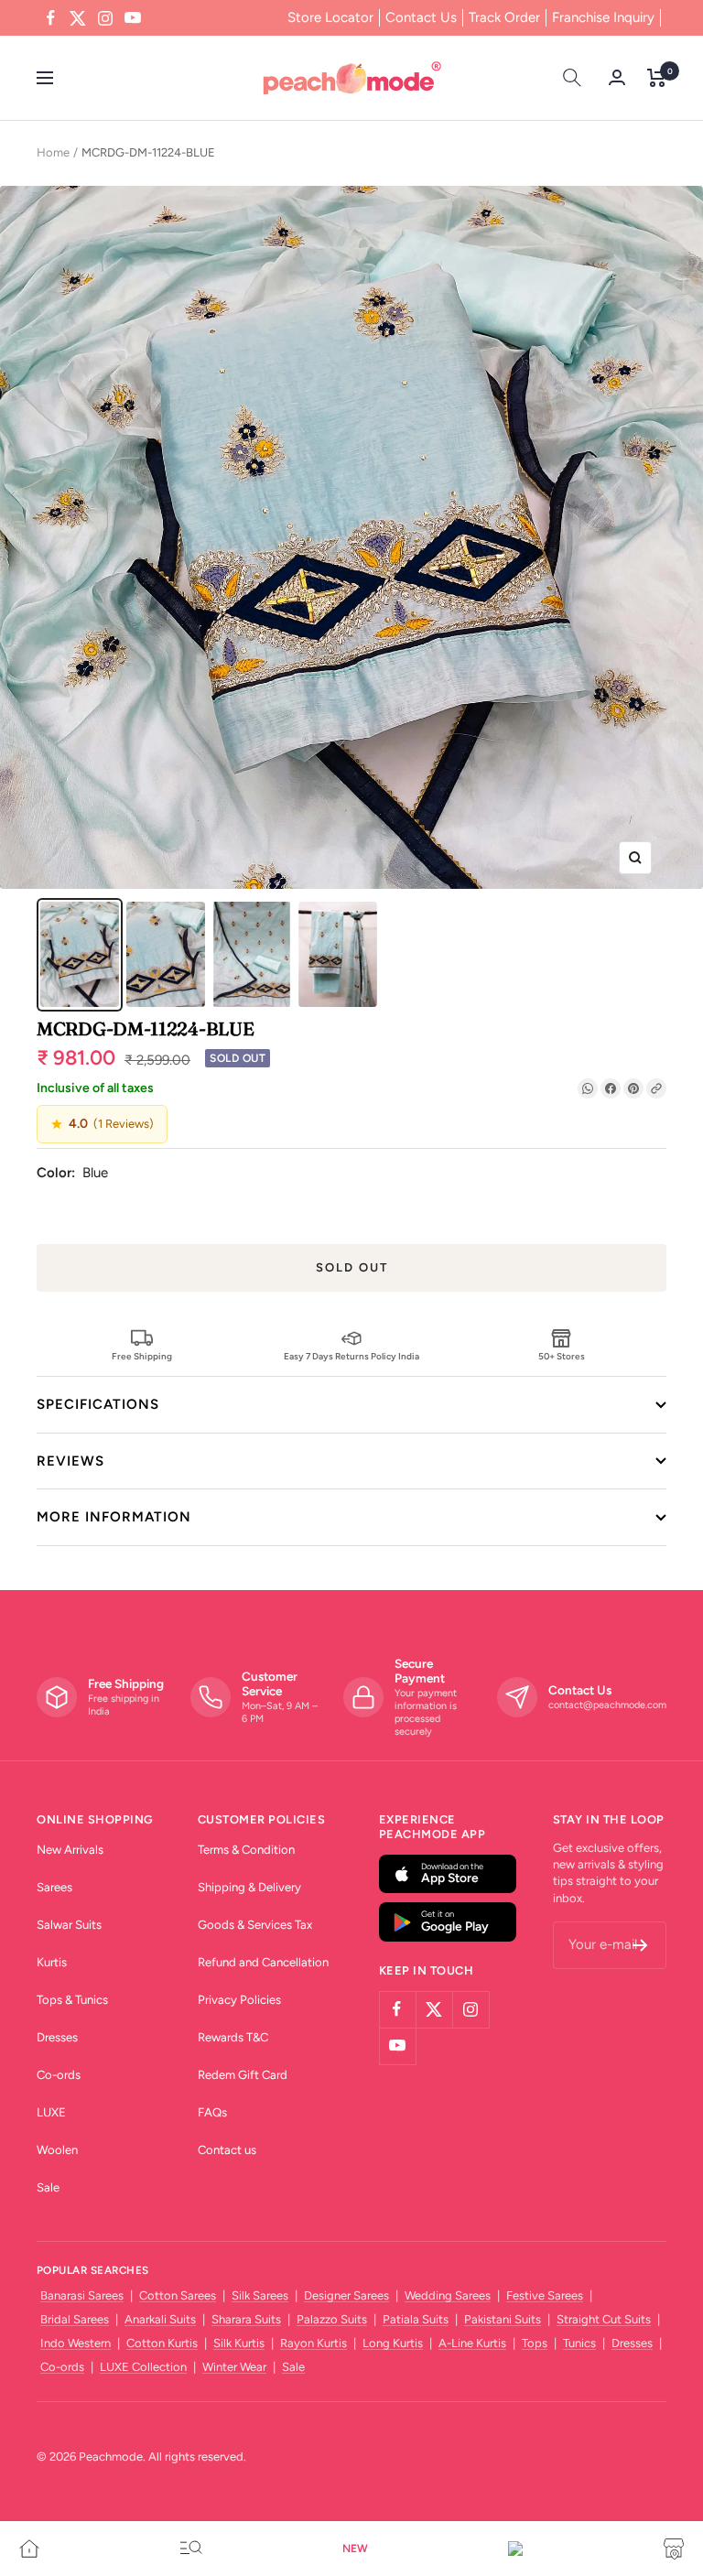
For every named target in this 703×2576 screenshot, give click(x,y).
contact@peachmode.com (607, 1705)
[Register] (640, 1945)
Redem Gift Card (243, 2075)
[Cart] (657, 78)
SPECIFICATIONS (98, 1404)
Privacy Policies (239, 2000)
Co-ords (59, 2075)
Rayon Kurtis (314, 2343)
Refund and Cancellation (263, 1962)
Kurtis (52, 1962)
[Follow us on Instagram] (105, 18)
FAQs (212, 2112)
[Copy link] (656, 1088)
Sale (48, 2187)
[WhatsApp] (588, 1088)
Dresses (57, 2037)
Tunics (579, 2343)
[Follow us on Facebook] (50, 18)
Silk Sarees (260, 2295)
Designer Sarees (346, 2295)
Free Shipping (142, 1356)
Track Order (504, 17)
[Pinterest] (633, 1088)
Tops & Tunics (72, 2000)
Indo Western (76, 2343)
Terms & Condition (246, 1850)
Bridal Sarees (75, 2319)
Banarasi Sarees (82, 2295)
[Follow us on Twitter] (78, 18)
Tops (535, 2343)
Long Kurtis (393, 2343)
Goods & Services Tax (255, 1925)
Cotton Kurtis (162, 2343)
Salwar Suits (69, 1925)
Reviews (70, 1461)
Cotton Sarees (178, 2295)
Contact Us (421, 17)
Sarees (54, 1887)
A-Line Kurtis (472, 2343)
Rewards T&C (233, 2037)
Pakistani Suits (503, 2319)
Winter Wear (234, 2367)
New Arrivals (70, 1850)
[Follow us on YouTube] (133, 18)
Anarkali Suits (160, 2319)
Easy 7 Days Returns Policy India (351, 1356)
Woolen (57, 2150)
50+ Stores (562, 1356)
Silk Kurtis (239, 2343)
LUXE (51, 2112)
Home (53, 152)
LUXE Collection (143, 2367)
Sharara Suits (246, 2319)
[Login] (617, 77)
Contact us (227, 2150)
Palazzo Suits (332, 2319)
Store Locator (330, 17)
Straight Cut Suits (604, 2319)
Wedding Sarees (448, 2295)
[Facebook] (611, 1088)
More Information (114, 1517)
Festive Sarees (545, 2295)
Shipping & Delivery (249, 1887)
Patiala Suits (416, 2319)
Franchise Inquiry (603, 17)
